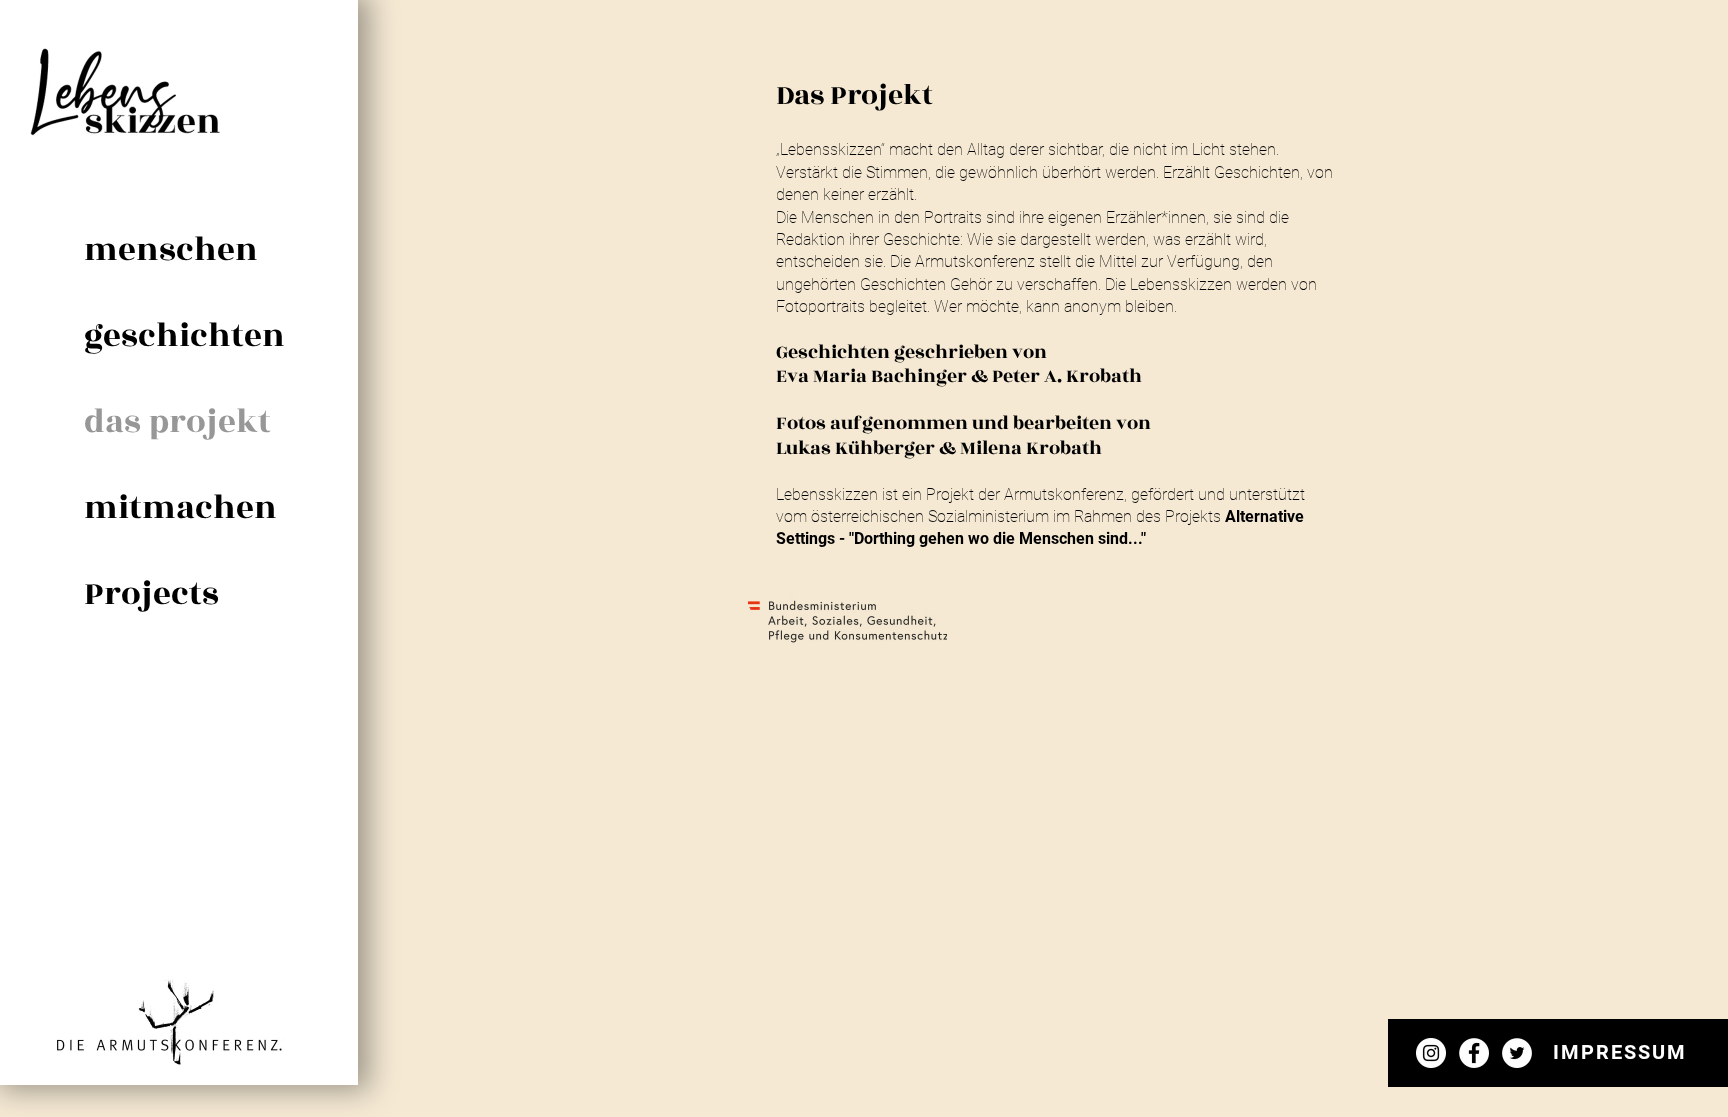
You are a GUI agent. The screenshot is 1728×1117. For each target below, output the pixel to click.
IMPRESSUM (1620, 1052)
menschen (170, 250)
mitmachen (170, 508)
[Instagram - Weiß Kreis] (1431, 1053)
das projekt (170, 422)
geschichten (170, 336)
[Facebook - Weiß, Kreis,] (1474, 1053)
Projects (151, 594)
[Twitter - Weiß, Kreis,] (1517, 1053)
